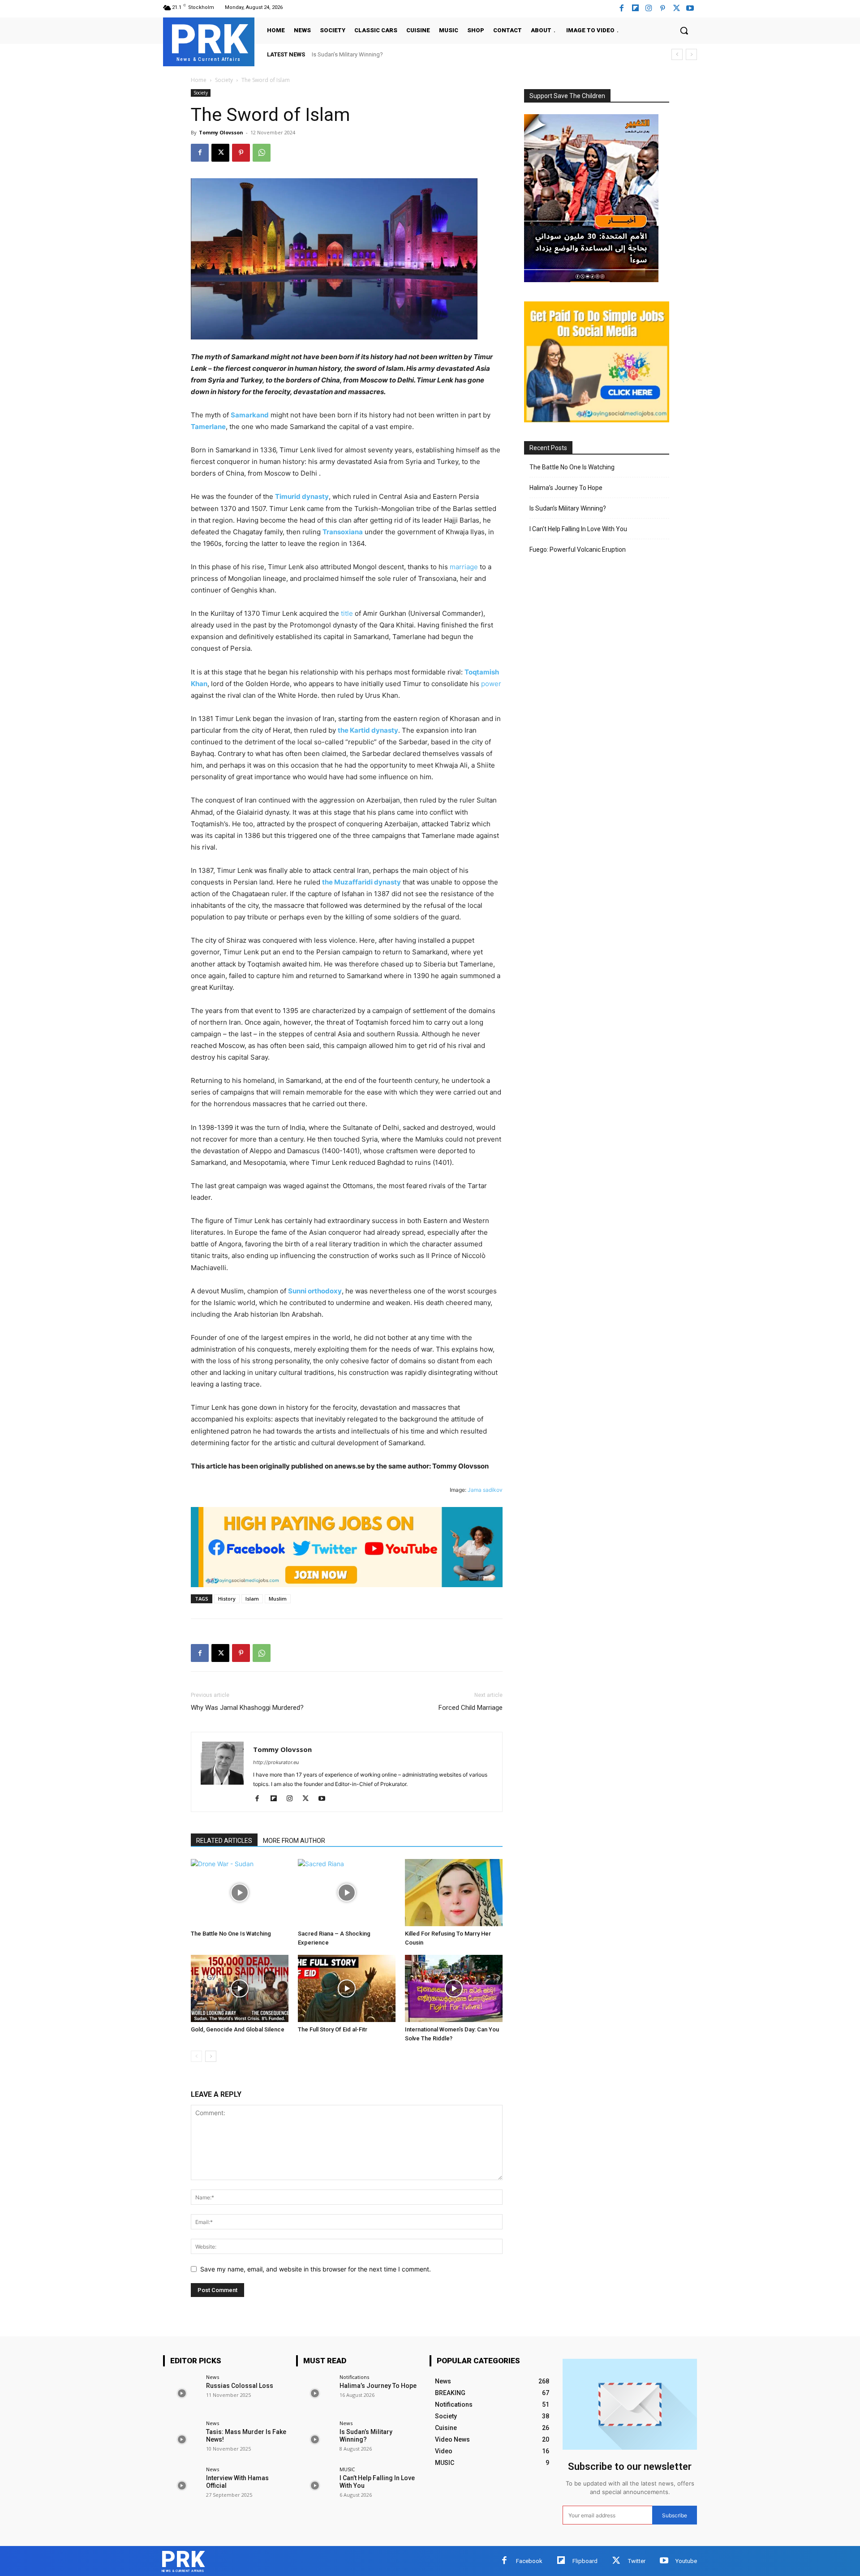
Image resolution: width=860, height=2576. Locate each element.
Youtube (686, 2561)
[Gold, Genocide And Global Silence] (240, 1988)
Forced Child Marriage (471, 1708)
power (491, 684)
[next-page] (211, 2056)
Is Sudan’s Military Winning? (568, 508)
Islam (252, 1599)
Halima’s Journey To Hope (566, 488)
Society (224, 80)
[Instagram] (649, 9)
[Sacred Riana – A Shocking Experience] (347, 1893)
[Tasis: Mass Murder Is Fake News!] (182, 2439)
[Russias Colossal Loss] (182, 2393)
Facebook (529, 2561)
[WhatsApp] (262, 153)
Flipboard (585, 2561)
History (227, 1599)
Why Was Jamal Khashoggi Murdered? (247, 1708)
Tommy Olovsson (221, 132)
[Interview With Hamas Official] (182, 2485)
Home (199, 80)
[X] (677, 9)
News (213, 2377)
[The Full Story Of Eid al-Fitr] (347, 1988)
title (347, 613)
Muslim (278, 1599)
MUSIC (347, 2469)
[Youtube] (690, 9)
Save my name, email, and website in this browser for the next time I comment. (316, 2269)
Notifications (354, 2377)
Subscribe (675, 2515)
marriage (464, 567)
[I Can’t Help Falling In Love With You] (315, 2485)
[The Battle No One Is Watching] (240, 1893)
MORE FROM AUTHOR (294, 1841)
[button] (684, 30)
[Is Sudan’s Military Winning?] (315, 2439)
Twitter (637, 2561)
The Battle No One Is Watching (231, 1934)
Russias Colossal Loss (240, 2386)
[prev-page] (196, 2056)
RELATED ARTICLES (224, 1841)
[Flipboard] (635, 9)
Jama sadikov (485, 1490)
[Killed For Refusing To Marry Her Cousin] (454, 1893)
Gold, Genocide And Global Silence (238, 2029)
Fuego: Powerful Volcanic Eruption (578, 550)
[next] (691, 54)
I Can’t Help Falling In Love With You (357, 54)
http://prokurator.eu (276, 1762)
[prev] (677, 54)
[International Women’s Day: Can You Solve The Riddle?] (454, 1988)
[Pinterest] (663, 9)
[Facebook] (621, 9)
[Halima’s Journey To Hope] (315, 2393)
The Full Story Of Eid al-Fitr (333, 2029)
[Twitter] (616, 2561)
